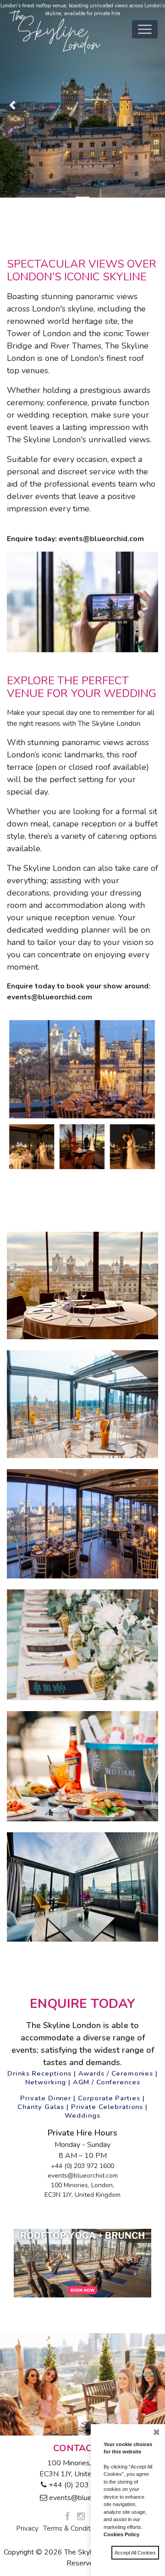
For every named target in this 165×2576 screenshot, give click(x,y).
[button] (12, 105)
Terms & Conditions (73, 2528)
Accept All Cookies (135, 2553)
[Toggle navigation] (145, 29)
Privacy (27, 2528)
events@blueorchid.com (86, 2498)
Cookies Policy (121, 2534)
